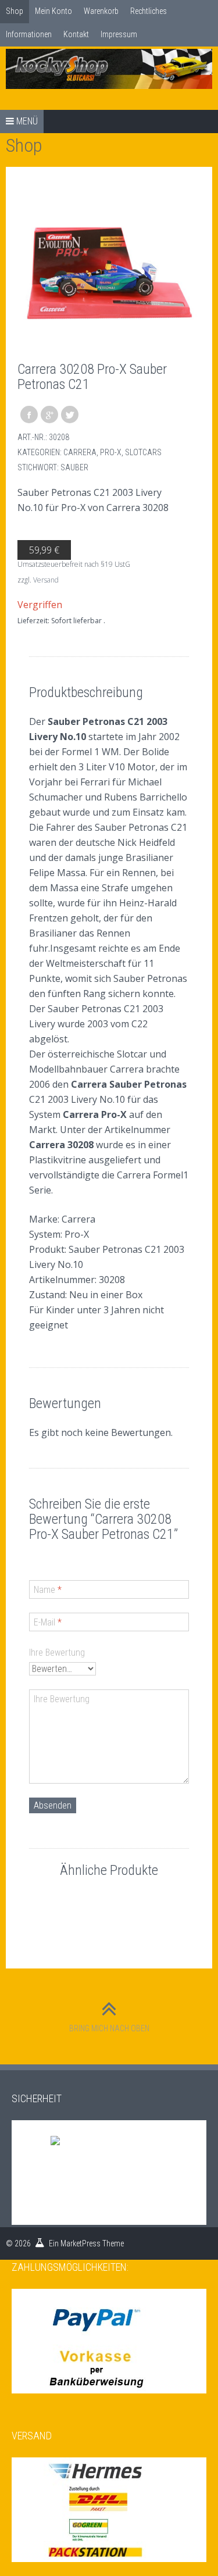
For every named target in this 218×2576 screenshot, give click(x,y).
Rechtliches (149, 11)
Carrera (80, 452)
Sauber (74, 467)
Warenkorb (101, 11)
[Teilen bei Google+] (49, 415)
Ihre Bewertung (57, 1653)
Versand (46, 580)
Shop (15, 11)
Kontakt (76, 34)
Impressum (119, 34)
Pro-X (111, 452)
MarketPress (81, 2243)
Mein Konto (53, 11)
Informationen (29, 34)
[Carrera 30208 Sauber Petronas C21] (109, 270)
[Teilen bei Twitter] (70, 415)
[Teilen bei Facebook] (29, 415)
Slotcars (143, 452)
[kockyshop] (109, 69)
